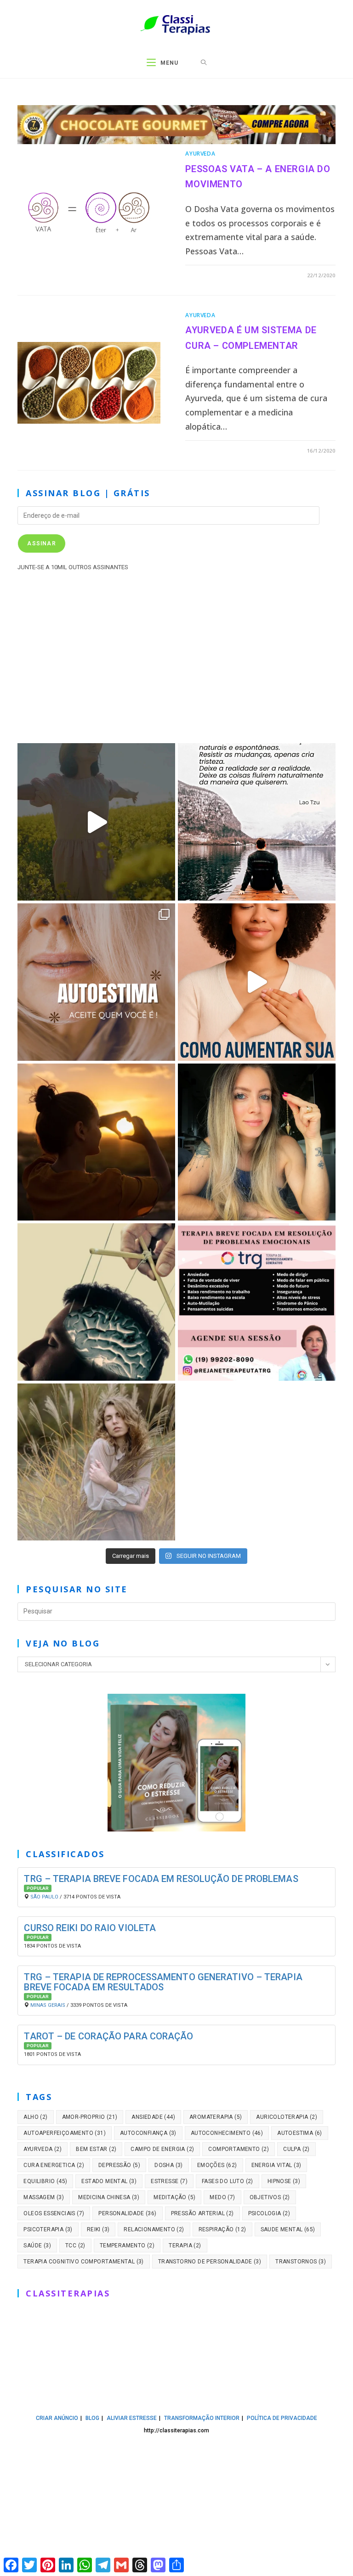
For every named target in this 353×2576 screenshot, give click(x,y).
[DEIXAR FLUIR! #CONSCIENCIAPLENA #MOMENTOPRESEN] (257, 822)
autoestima (300, 2133)
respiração (222, 2229)
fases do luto (228, 2181)
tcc (75, 2246)
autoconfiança (148, 2133)
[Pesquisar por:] (204, 63)
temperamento (127, 2246)
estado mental (109, 2181)
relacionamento (154, 2229)
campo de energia (162, 2149)
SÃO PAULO (44, 1897)
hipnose (284, 2181)
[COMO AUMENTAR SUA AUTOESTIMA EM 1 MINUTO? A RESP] (257, 982)
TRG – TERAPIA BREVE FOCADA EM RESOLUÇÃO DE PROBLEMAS (161, 1879)
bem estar (96, 2149)
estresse (169, 2181)
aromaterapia (216, 2117)
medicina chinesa (109, 2197)
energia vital (276, 2165)
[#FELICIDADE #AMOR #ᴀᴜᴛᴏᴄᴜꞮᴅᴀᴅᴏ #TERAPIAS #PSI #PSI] (96, 822)
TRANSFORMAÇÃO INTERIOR (202, 2418)
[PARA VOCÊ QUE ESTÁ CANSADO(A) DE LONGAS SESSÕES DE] (257, 1302)
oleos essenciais (54, 2213)
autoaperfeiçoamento (65, 2133)
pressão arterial (202, 2213)
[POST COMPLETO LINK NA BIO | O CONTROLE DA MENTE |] (96, 1302)
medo (222, 2197)
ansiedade (153, 2117)
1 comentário (214, 275)
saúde (37, 2246)
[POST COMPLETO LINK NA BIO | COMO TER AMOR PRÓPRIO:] (96, 1142)
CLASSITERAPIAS (68, 2293)
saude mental (288, 2229)
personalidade (127, 2213)
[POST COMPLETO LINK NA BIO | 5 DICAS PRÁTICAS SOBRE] (96, 1462)
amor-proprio (90, 2117)
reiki (98, 2229)
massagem (44, 2197)
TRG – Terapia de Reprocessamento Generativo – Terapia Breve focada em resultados (163, 1982)
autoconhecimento (227, 2133)
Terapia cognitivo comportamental (83, 2262)
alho (35, 2117)
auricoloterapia (287, 2117)
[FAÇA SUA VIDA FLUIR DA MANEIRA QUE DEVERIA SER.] (257, 1142)
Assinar (41, 543)
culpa (296, 2149)
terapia (185, 2246)
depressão (119, 2165)
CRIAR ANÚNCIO (57, 2418)
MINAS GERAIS (48, 2005)
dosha (169, 2165)
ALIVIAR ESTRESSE (132, 2418)
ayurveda (43, 2149)
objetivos (270, 2197)
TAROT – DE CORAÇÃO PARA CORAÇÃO (108, 2036)
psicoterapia (48, 2229)
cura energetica (54, 2165)
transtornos (301, 2262)
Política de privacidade (282, 2418)
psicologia (269, 2213)
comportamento (239, 2149)
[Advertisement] (176, 655)
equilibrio (45, 2181)
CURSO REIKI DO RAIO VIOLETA (90, 1928)
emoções (217, 2165)
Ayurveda (200, 154)
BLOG (92, 2418)
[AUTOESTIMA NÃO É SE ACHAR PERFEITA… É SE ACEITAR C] (96, 982)
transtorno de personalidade (210, 2262)
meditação (174, 2197)
